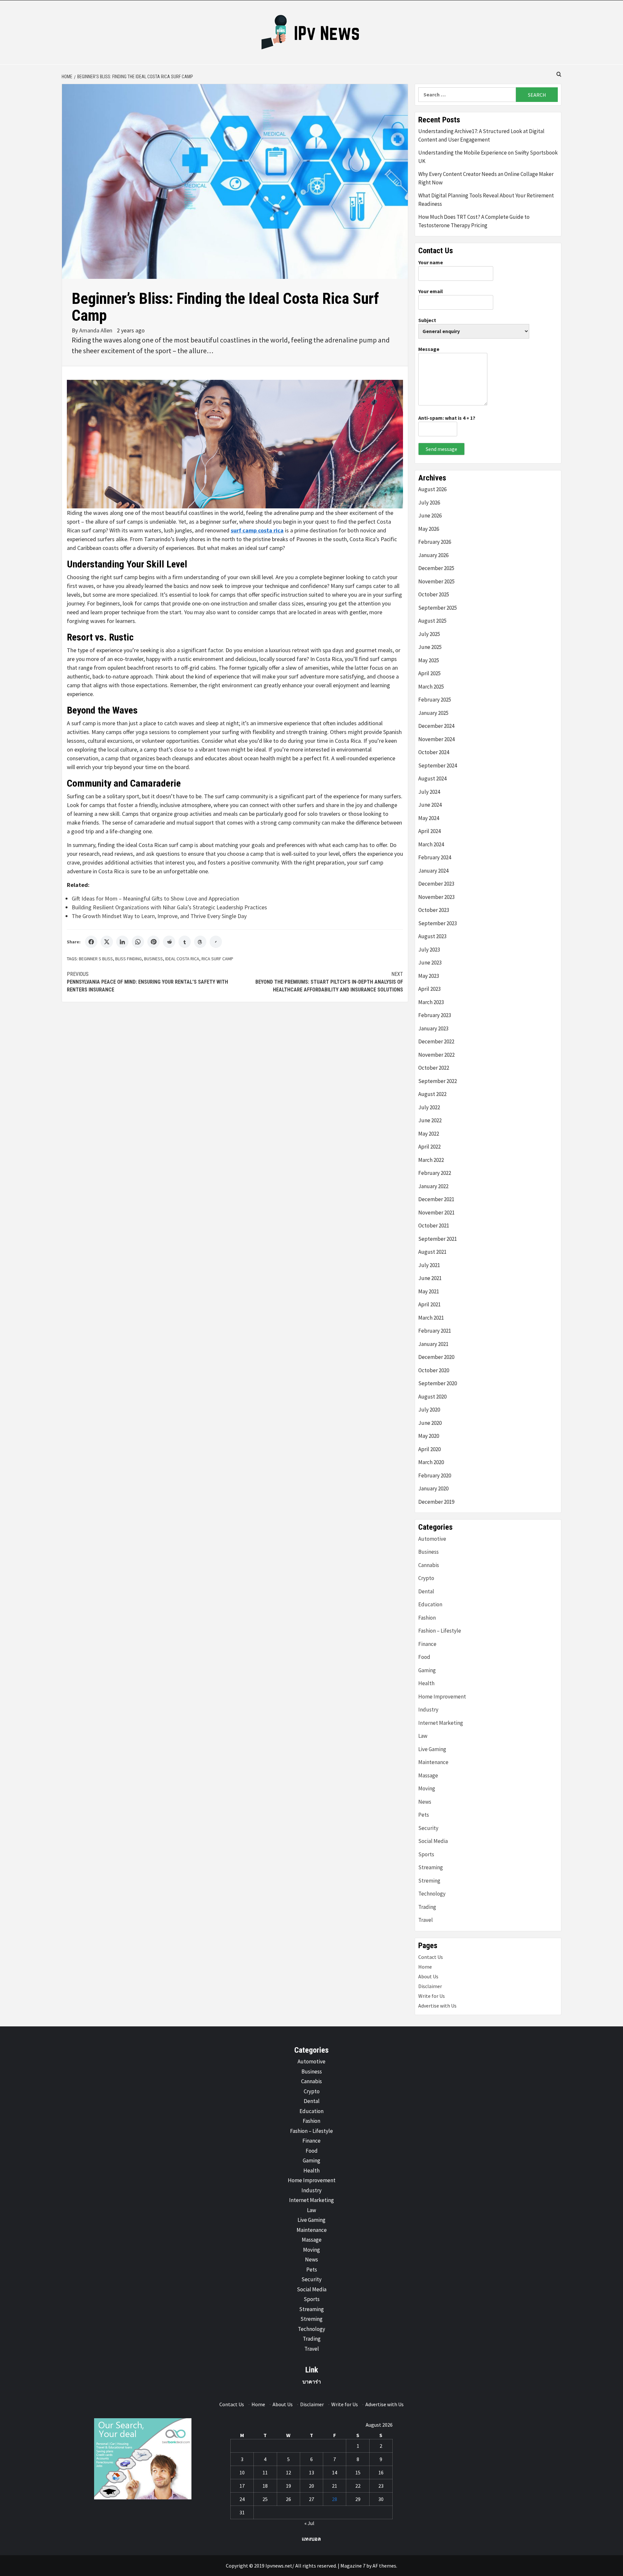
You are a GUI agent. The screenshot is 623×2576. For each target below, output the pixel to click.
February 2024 (435, 857)
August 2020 (432, 1397)
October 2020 (434, 1370)
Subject (427, 320)
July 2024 (429, 792)
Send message (441, 449)
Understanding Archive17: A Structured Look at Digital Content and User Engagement (481, 135)
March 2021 (431, 1318)
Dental (426, 1591)
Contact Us (431, 1957)
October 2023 (434, 910)
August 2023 (432, 936)
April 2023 (429, 989)
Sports (426, 1854)
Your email (431, 291)
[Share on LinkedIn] (122, 942)
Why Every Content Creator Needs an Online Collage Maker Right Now (486, 178)
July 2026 (429, 503)
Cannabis (429, 1565)
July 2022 (429, 1107)
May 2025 (429, 660)
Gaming (427, 1670)
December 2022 (436, 1041)
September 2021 (438, 1239)
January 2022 (433, 1186)
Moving (427, 1788)
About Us (428, 1976)
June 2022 (430, 1120)
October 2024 (434, 752)
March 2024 (431, 844)
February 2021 (435, 1331)
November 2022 (436, 1055)
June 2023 (430, 963)
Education (430, 1604)
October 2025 (434, 594)
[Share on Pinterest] (153, 942)
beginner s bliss (96, 959)
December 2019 (436, 1502)
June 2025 (430, 647)
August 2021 (432, 1252)
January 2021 (433, 1344)
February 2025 (435, 700)
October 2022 (434, 1068)
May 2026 (429, 529)
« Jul (309, 2523)
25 (265, 2499)
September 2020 (438, 1383)
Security (428, 1828)
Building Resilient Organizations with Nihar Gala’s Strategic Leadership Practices (169, 907)
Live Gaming (432, 1749)
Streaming (431, 1867)
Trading (427, 1907)
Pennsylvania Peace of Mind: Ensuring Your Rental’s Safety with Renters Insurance (147, 982)
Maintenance (433, 1762)
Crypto (426, 1578)
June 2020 (430, 1423)
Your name (431, 262)
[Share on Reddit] (169, 942)
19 (288, 2486)
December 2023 (436, 884)
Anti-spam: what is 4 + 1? (447, 418)
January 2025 (433, 713)
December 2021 (436, 1199)
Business (153, 959)
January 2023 (433, 1028)
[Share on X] (107, 942)
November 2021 (436, 1213)
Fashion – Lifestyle (440, 1631)
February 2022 (435, 1173)
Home (425, 1967)
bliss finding (128, 959)
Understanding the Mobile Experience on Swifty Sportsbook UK (488, 157)
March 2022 (431, 1160)
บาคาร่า (312, 2382)
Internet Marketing (441, 1723)
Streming (429, 1881)
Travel (426, 1920)
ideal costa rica (182, 959)
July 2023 (429, 950)
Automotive (432, 1539)
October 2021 (434, 1226)
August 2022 (432, 1094)
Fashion (427, 1618)
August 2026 (432, 489)
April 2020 (429, 1449)
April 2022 (429, 1147)
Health (426, 1683)
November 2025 (436, 581)
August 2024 (432, 778)
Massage (428, 1775)
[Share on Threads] (200, 942)
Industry (428, 1710)
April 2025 (429, 673)
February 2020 (435, 1475)
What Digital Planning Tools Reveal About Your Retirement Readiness (486, 200)
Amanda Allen (96, 330)
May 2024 (429, 818)
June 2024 (430, 805)
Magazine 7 (353, 2566)
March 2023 (431, 1002)
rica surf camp (217, 959)
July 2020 (429, 1410)
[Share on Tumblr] (185, 942)
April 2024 (429, 831)
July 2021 (429, 1265)
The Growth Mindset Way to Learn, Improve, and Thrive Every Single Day (159, 916)
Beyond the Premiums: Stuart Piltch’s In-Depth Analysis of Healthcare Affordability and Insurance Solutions (329, 982)
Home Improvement (442, 1697)
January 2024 (433, 871)
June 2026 (430, 516)
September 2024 (438, 765)
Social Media (433, 1841)
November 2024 (436, 739)
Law (423, 1736)
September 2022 (438, 1081)
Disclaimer (430, 1986)
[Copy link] (216, 942)
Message (429, 349)
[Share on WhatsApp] (138, 942)
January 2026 (433, 555)
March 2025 (431, 687)
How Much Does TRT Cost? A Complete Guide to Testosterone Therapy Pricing (474, 221)
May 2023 (429, 976)
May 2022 (429, 1134)
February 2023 (435, 1015)
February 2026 (435, 542)
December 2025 (436, 568)
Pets (424, 1815)
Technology (432, 1894)
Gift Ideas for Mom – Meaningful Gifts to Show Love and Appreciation (155, 898)
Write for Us (432, 1996)
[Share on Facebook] (91, 942)
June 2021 (430, 1278)
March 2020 (431, 1462)
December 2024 (436, 726)
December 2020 (436, 1357)
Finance (427, 1644)
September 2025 (438, 608)
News (425, 1802)
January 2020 (433, 1488)
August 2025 (432, 621)
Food (424, 1657)
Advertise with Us (437, 2006)
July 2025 (429, 634)
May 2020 (429, 1436)
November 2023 (436, 897)
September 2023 (438, 923)
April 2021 (429, 1304)
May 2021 (429, 1291)
